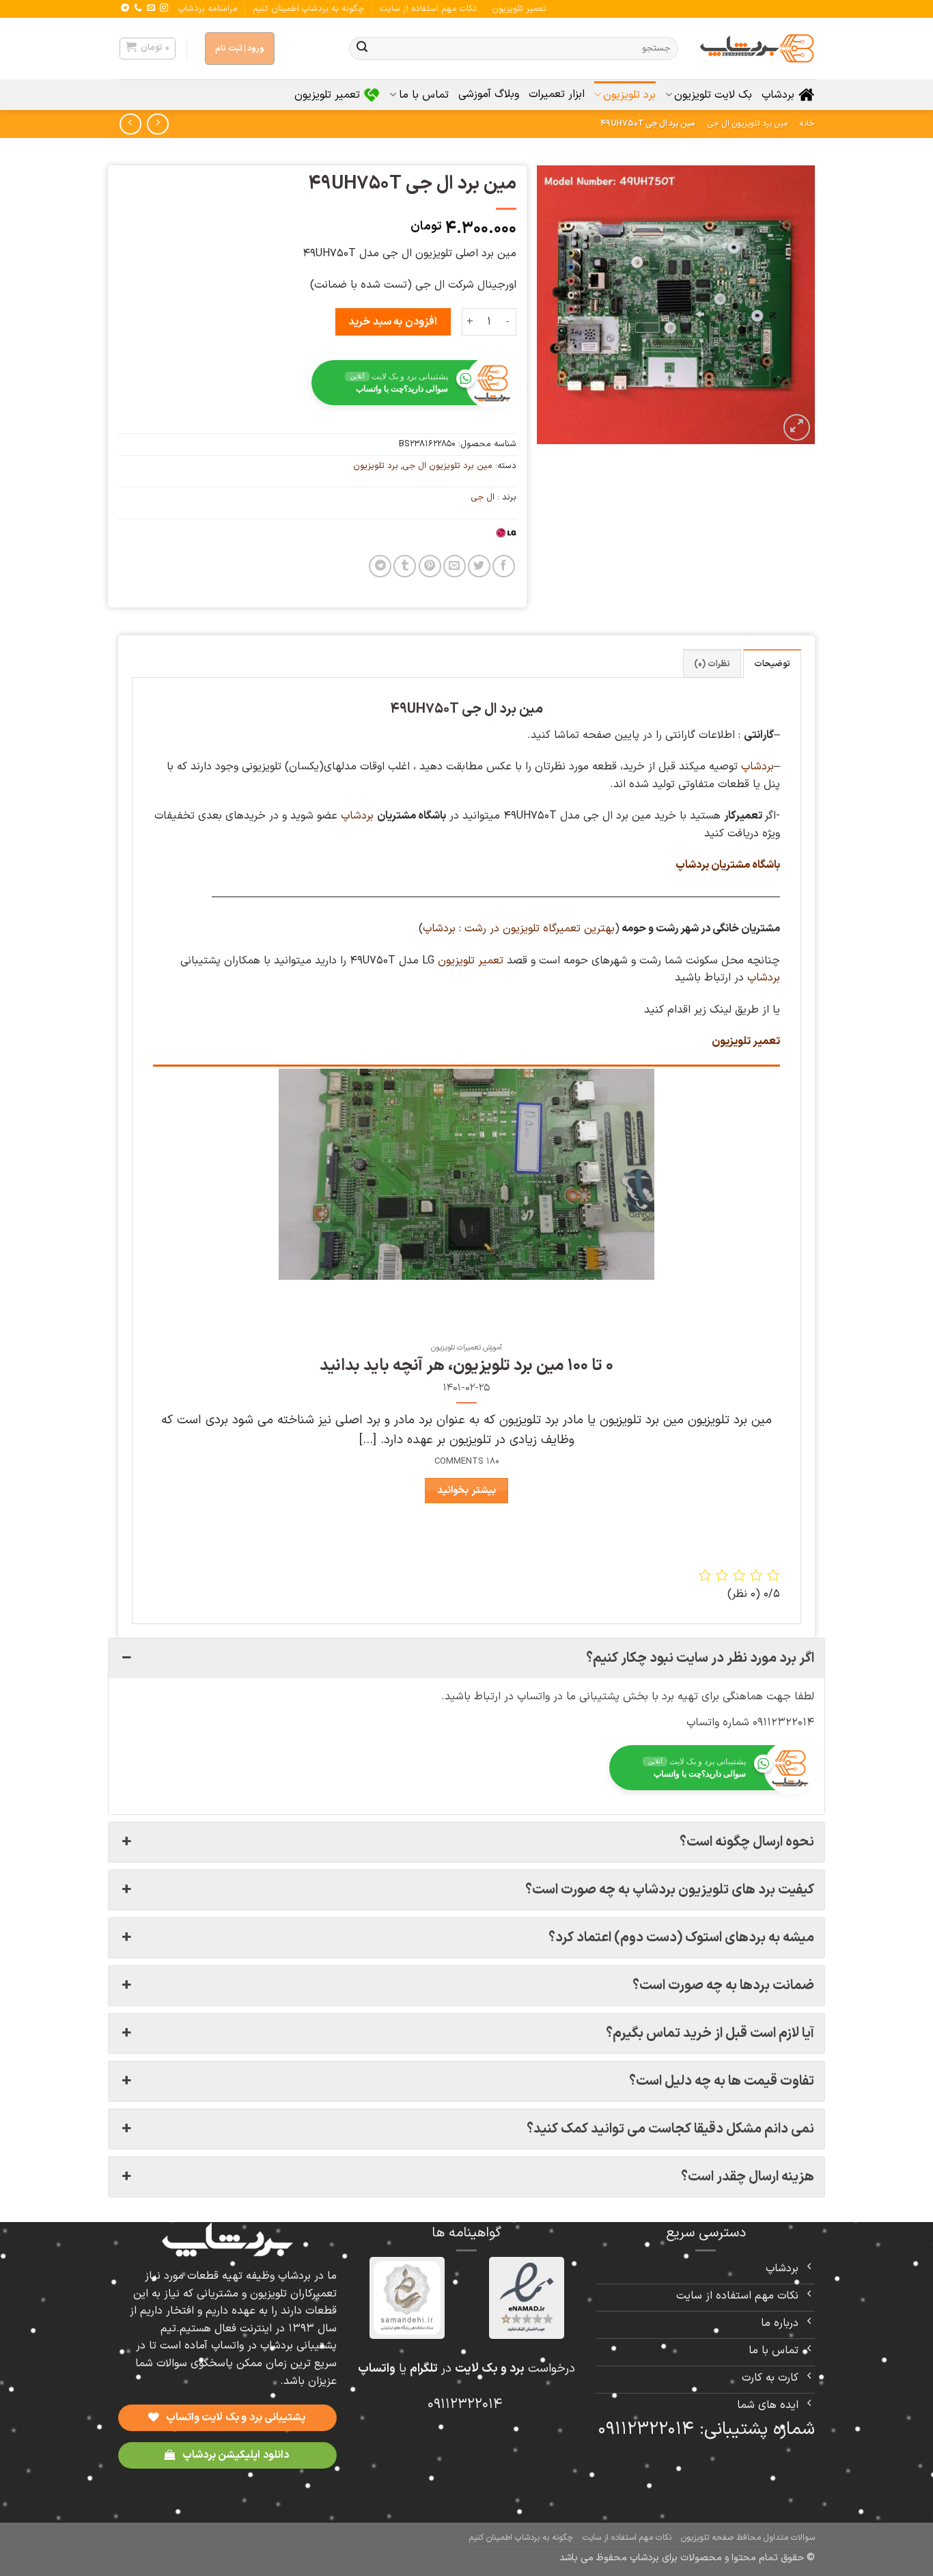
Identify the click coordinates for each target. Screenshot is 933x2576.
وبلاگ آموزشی (489, 94)
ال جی (483, 497)
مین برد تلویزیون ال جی (748, 124)
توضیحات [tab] (772, 664)
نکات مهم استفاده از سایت (428, 9)
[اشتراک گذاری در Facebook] (504, 566)
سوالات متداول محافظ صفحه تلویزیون (748, 2538)
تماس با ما (423, 95)
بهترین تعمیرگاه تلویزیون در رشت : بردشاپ (519, 929)
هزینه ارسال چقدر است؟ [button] (748, 2177)
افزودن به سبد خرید (392, 322)
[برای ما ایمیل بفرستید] (151, 8)
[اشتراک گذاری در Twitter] (479, 566)
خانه (807, 124)
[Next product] (157, 124)
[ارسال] (362, 49)
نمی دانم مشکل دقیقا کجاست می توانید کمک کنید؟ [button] (670, 2129)
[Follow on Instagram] (164, 8)
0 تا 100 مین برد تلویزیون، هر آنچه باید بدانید (466, 1366)
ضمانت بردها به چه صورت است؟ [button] (723, 1986)
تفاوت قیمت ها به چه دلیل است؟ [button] (722, 2081)
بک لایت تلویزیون (713, 95)
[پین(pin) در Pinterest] (430, 566)
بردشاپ (778, 95)
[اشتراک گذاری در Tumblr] (405, 566)
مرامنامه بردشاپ (208, 9)
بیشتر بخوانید (466, 1490)
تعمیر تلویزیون (519, 9)
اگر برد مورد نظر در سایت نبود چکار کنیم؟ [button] (700, 1658)
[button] (148, 49)
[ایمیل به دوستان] (455, 566)
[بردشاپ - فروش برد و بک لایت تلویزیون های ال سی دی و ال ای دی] (757, 49)
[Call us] (138, 8)
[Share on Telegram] (380, 566)
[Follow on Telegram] (125, 8)
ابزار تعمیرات (557, 94)
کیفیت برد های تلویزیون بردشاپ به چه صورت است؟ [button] (670, 1890)
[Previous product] (130, 124)
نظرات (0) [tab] (712, 664)
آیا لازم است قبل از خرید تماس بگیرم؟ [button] (710, 2033)
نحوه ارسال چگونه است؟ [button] (747, 1842)
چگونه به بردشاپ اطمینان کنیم (308, 9)
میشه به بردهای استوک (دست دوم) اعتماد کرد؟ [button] (681, 1938)
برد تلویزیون (629, 95)
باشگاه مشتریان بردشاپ (728, 865)
